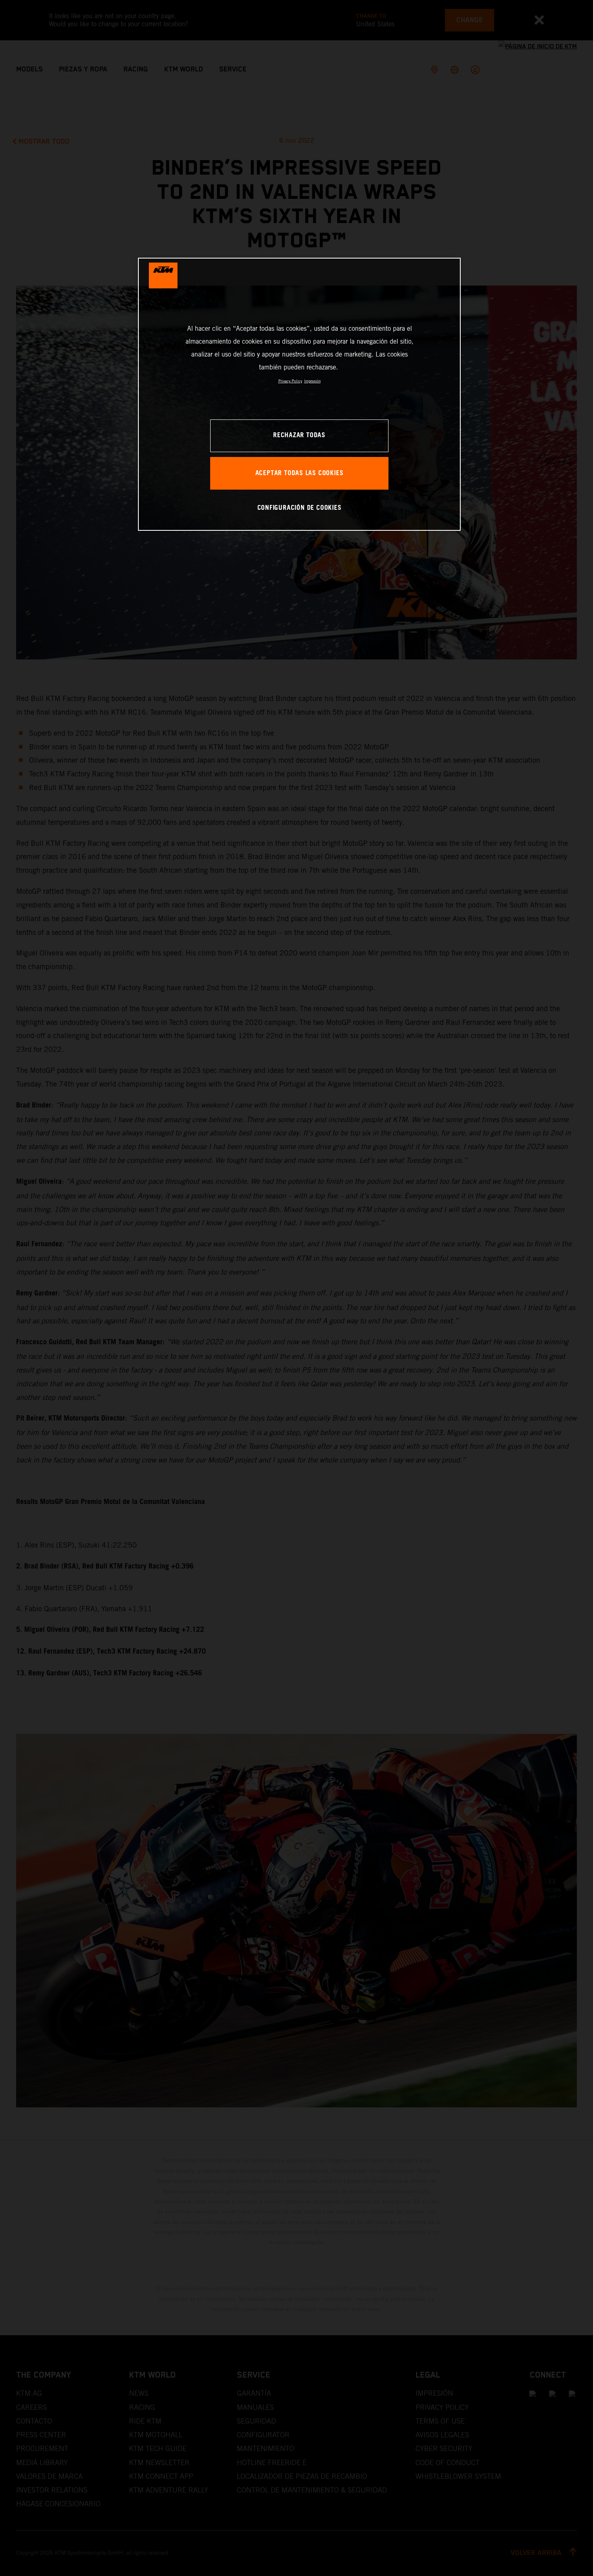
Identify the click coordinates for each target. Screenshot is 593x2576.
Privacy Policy (290, 381)
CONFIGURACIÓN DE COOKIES (300, 508)
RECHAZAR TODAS (299, 435)
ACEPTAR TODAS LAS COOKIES (300, 473)
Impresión (312, 381)
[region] (299, 394)
